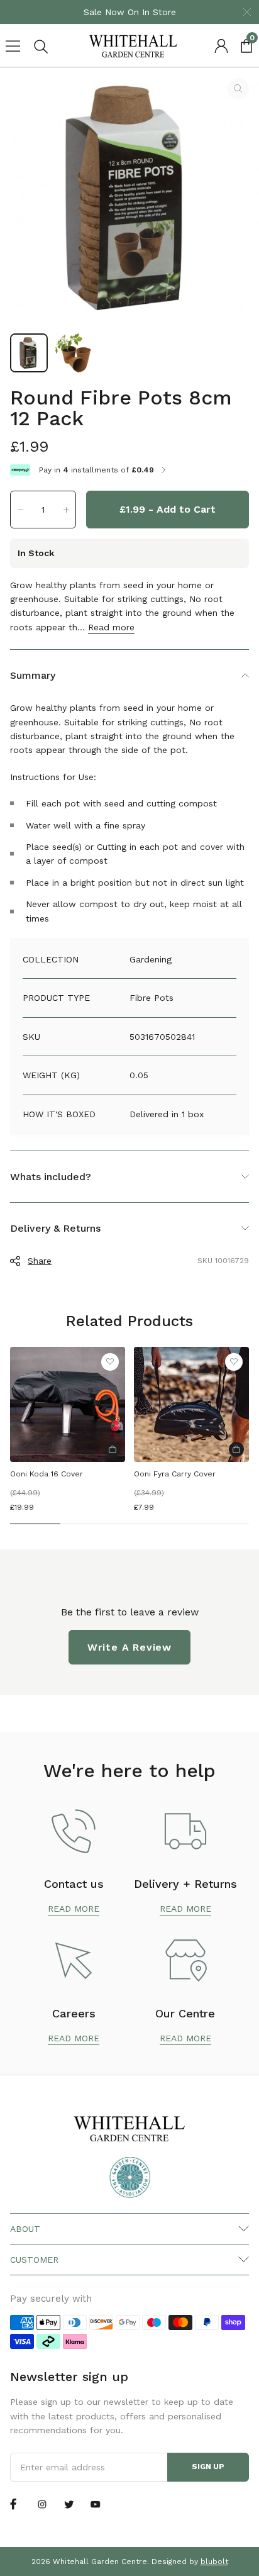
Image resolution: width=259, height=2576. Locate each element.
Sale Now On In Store (130, 12)
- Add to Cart (168, 509)
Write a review (129, 1647)
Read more (111, 627)
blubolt (214, 2562)
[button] (20, 510)
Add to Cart (113, 1449)
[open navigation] (13, 46)
